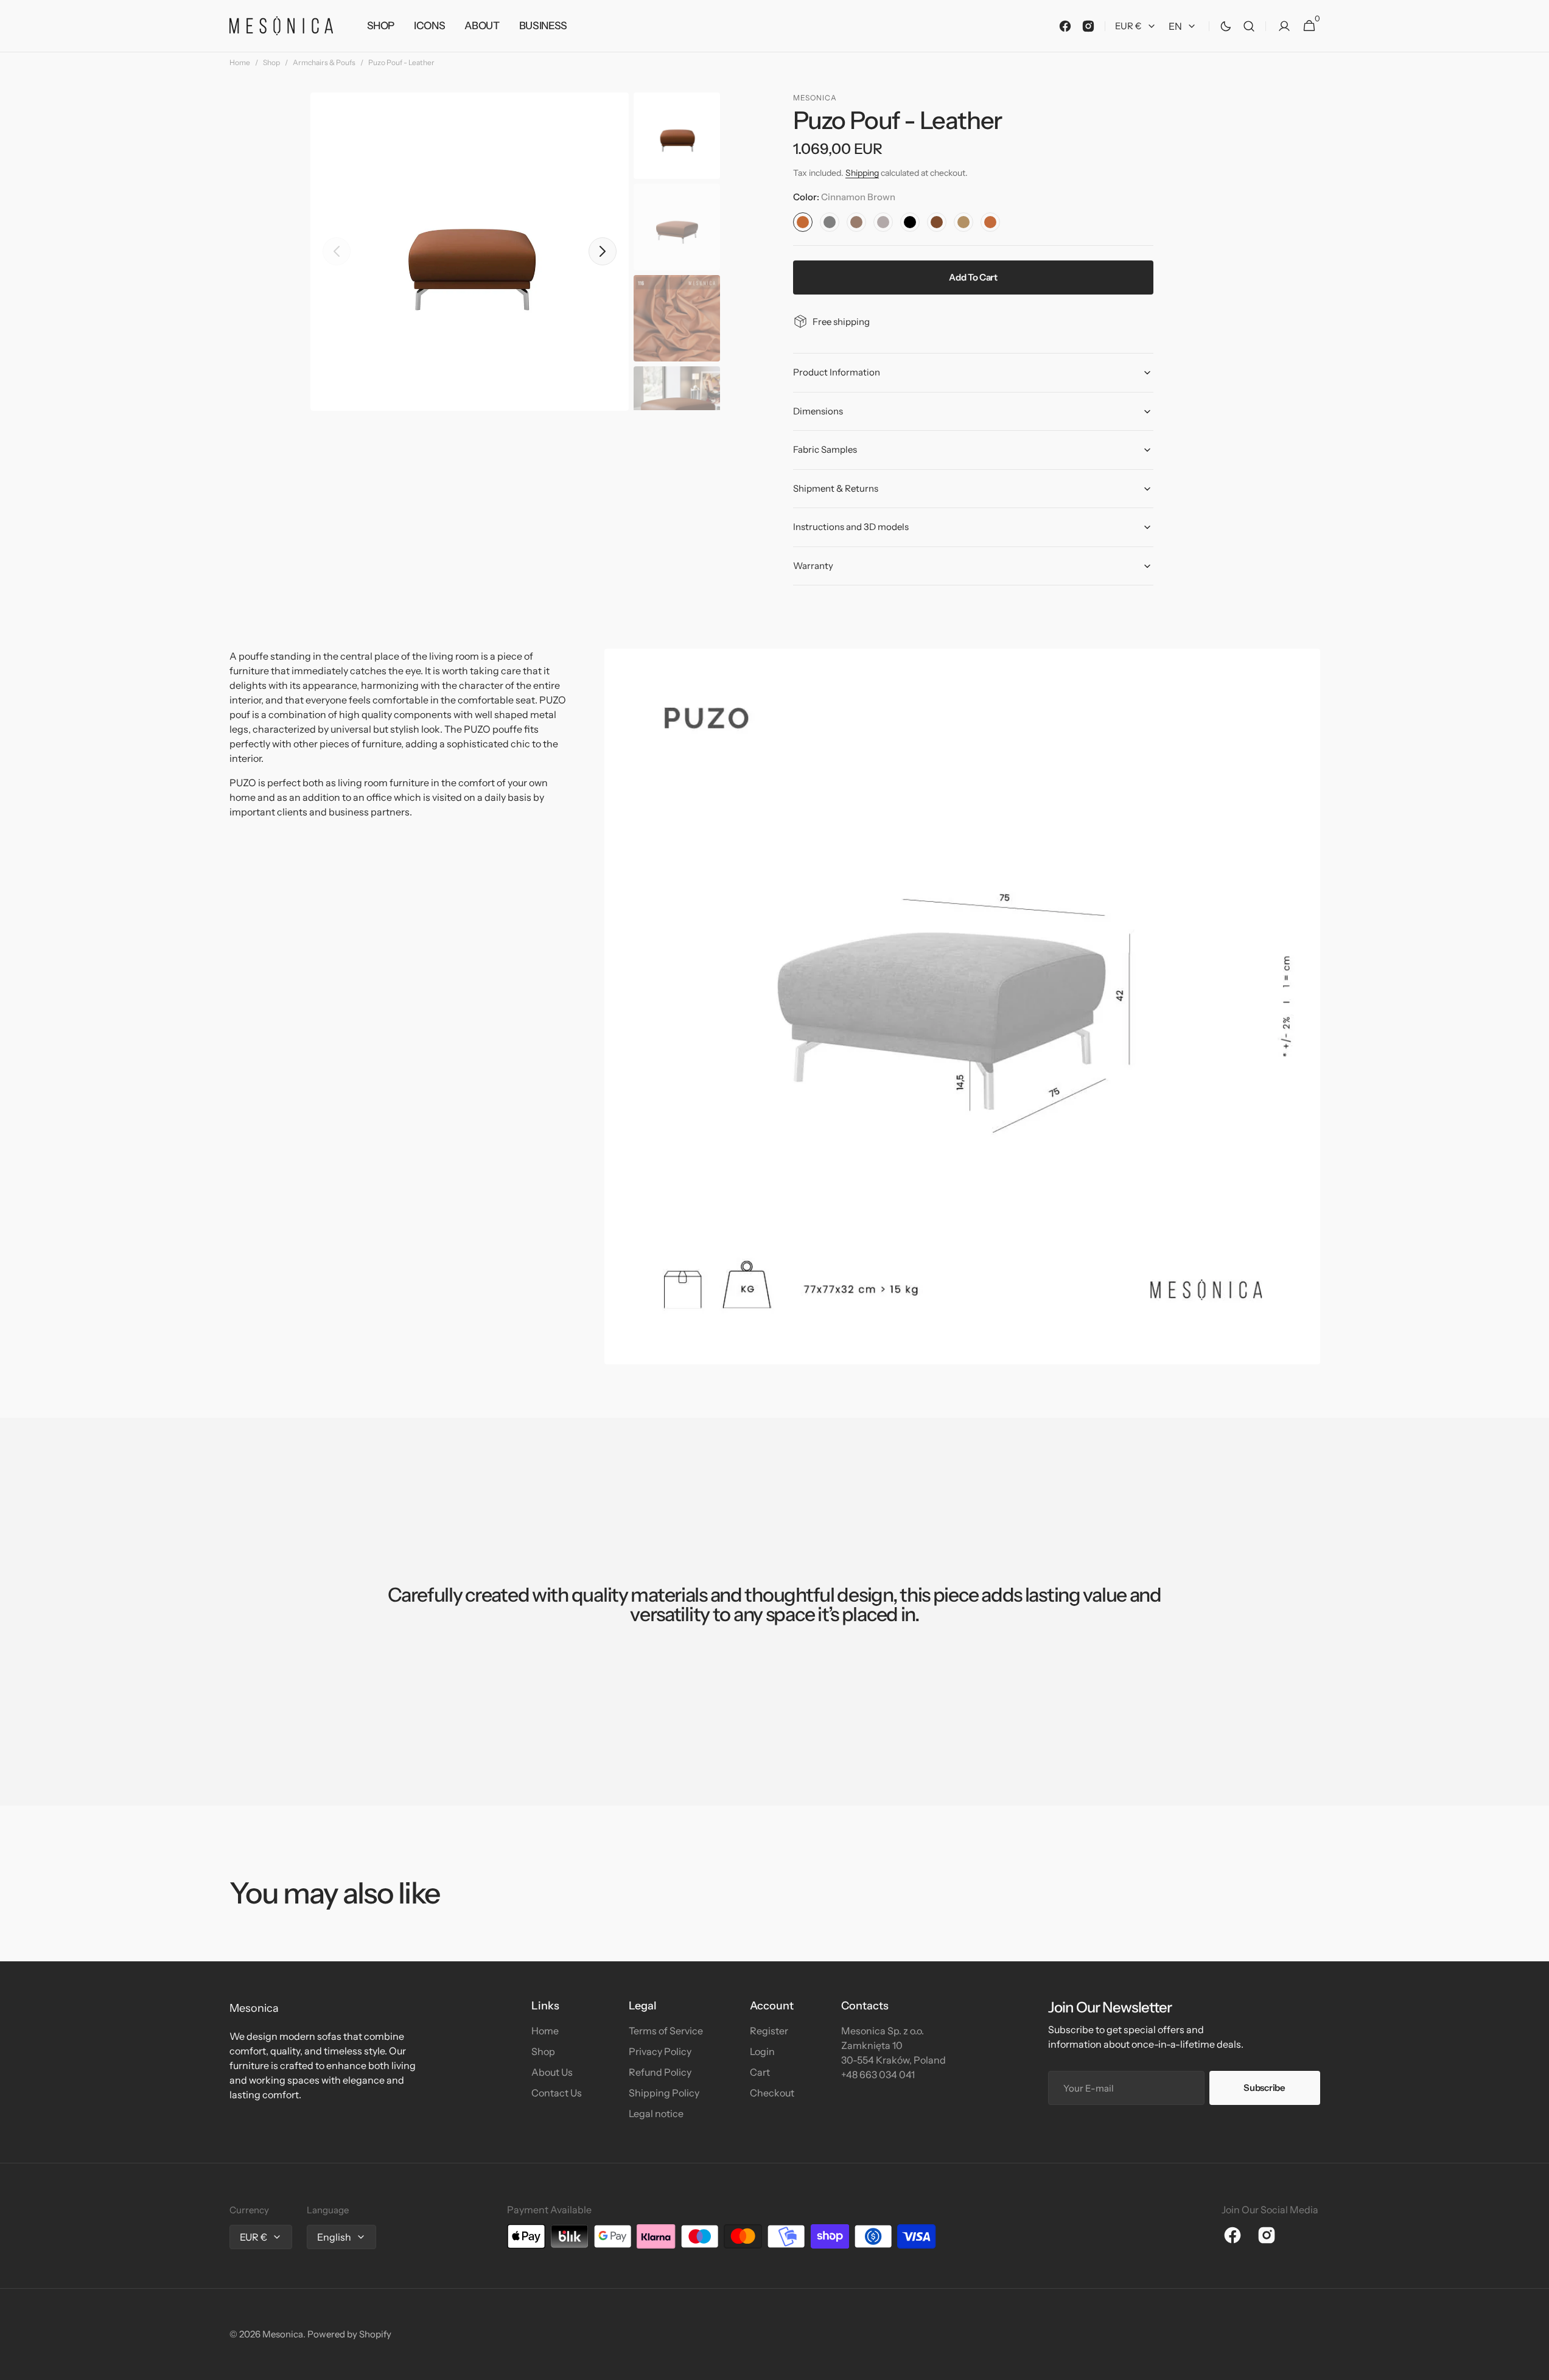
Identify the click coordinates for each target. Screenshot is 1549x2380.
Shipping (862, 173)
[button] (1249, 26)
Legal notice (656, 2113)
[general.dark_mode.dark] (1226, 26)
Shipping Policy (664, 2093)
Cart (760, 2072)
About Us (552, 2072)
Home (240, 62)
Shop (271, 62)
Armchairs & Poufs (324, 62)
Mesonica (283, 2334)
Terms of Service (666, 2031)
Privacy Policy (660, 2051)
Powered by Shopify (349, 2334)
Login (762, 2051)
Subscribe (1264, 2088)
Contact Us (557, 2093)
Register (769, 2031)
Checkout (772, 2093)
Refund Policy (660, 2072)
